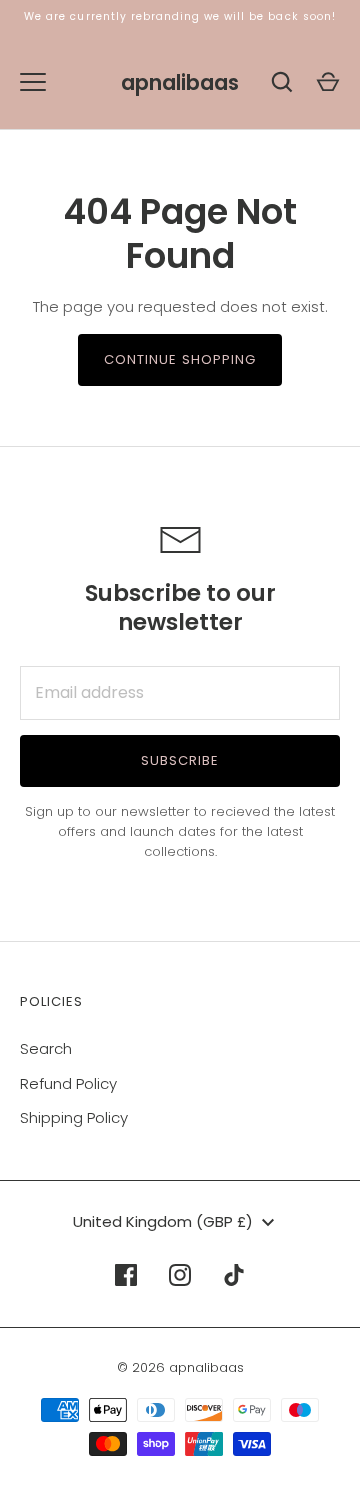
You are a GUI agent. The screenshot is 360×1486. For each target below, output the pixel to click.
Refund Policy (68, 1083)
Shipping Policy (74, 1117)
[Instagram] (180, 1275)
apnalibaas (180, 82)
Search (46, 1048)
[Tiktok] (234, 1275)
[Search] (282, 82)
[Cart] (328, 82)
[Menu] (33, 82)
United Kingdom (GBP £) (163, 1221)
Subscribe (180, 760)
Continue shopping (180, 359)
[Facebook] (126, 1275)
